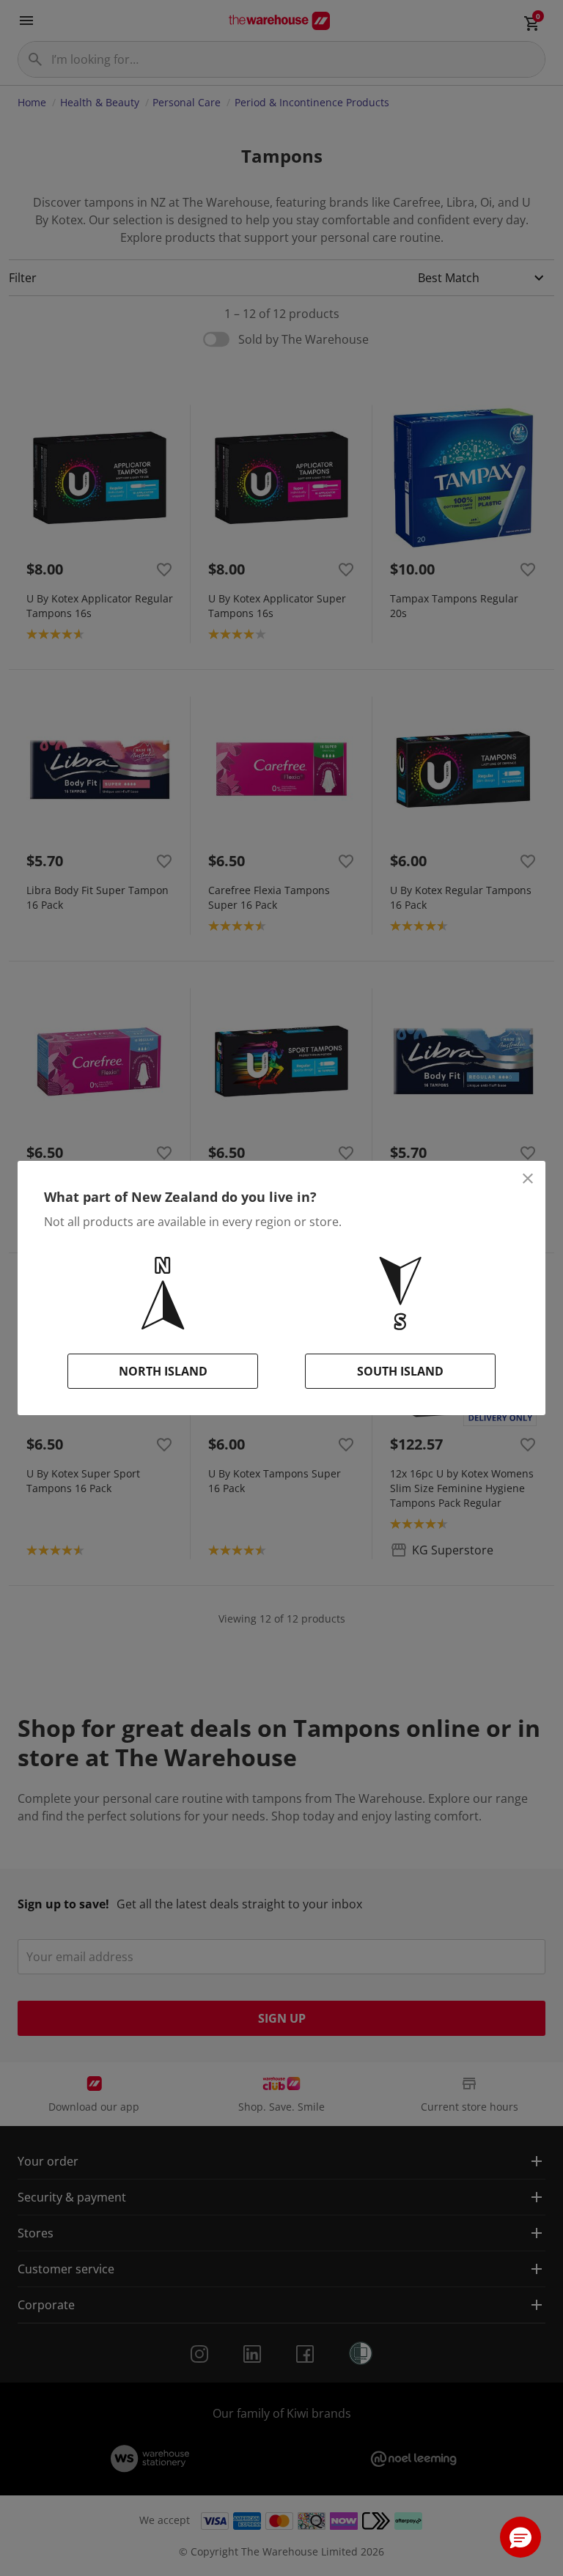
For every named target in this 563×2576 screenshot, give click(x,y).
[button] (520, 2537)
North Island (163, 1371)
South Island (400, 1371)
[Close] (528, 1178)
